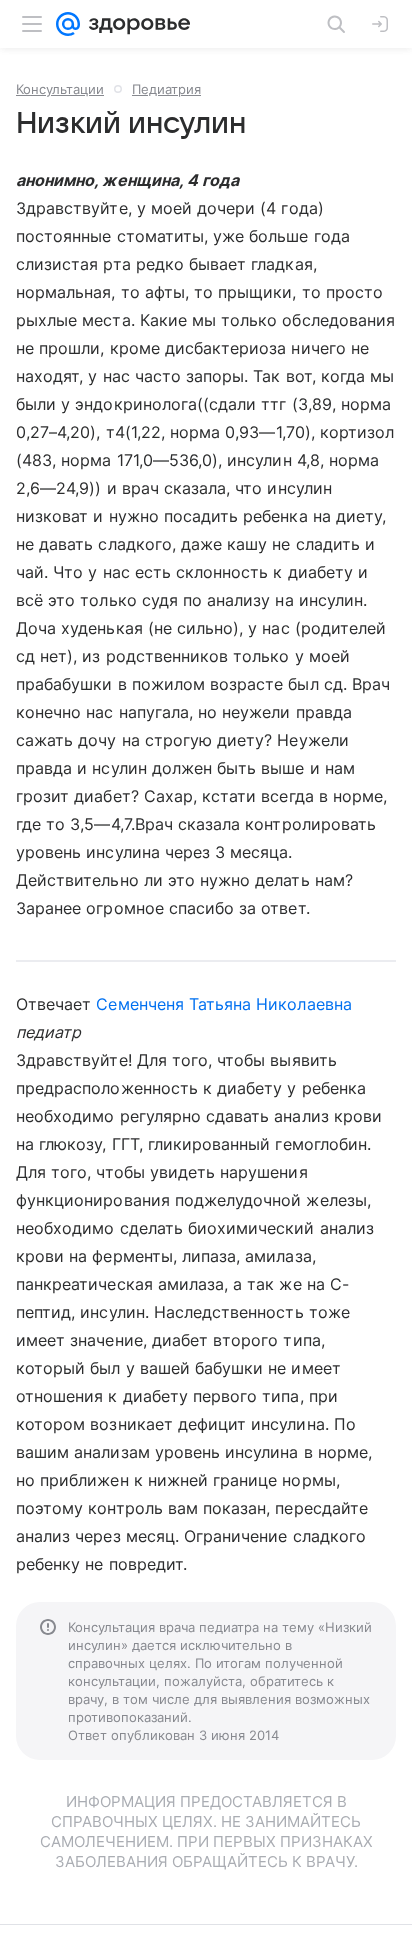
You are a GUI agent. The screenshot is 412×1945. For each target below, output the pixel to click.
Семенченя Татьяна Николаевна (223, 1004)
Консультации (60, 89)
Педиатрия (166, 89)
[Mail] (68, 24)
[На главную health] (135, 24)
